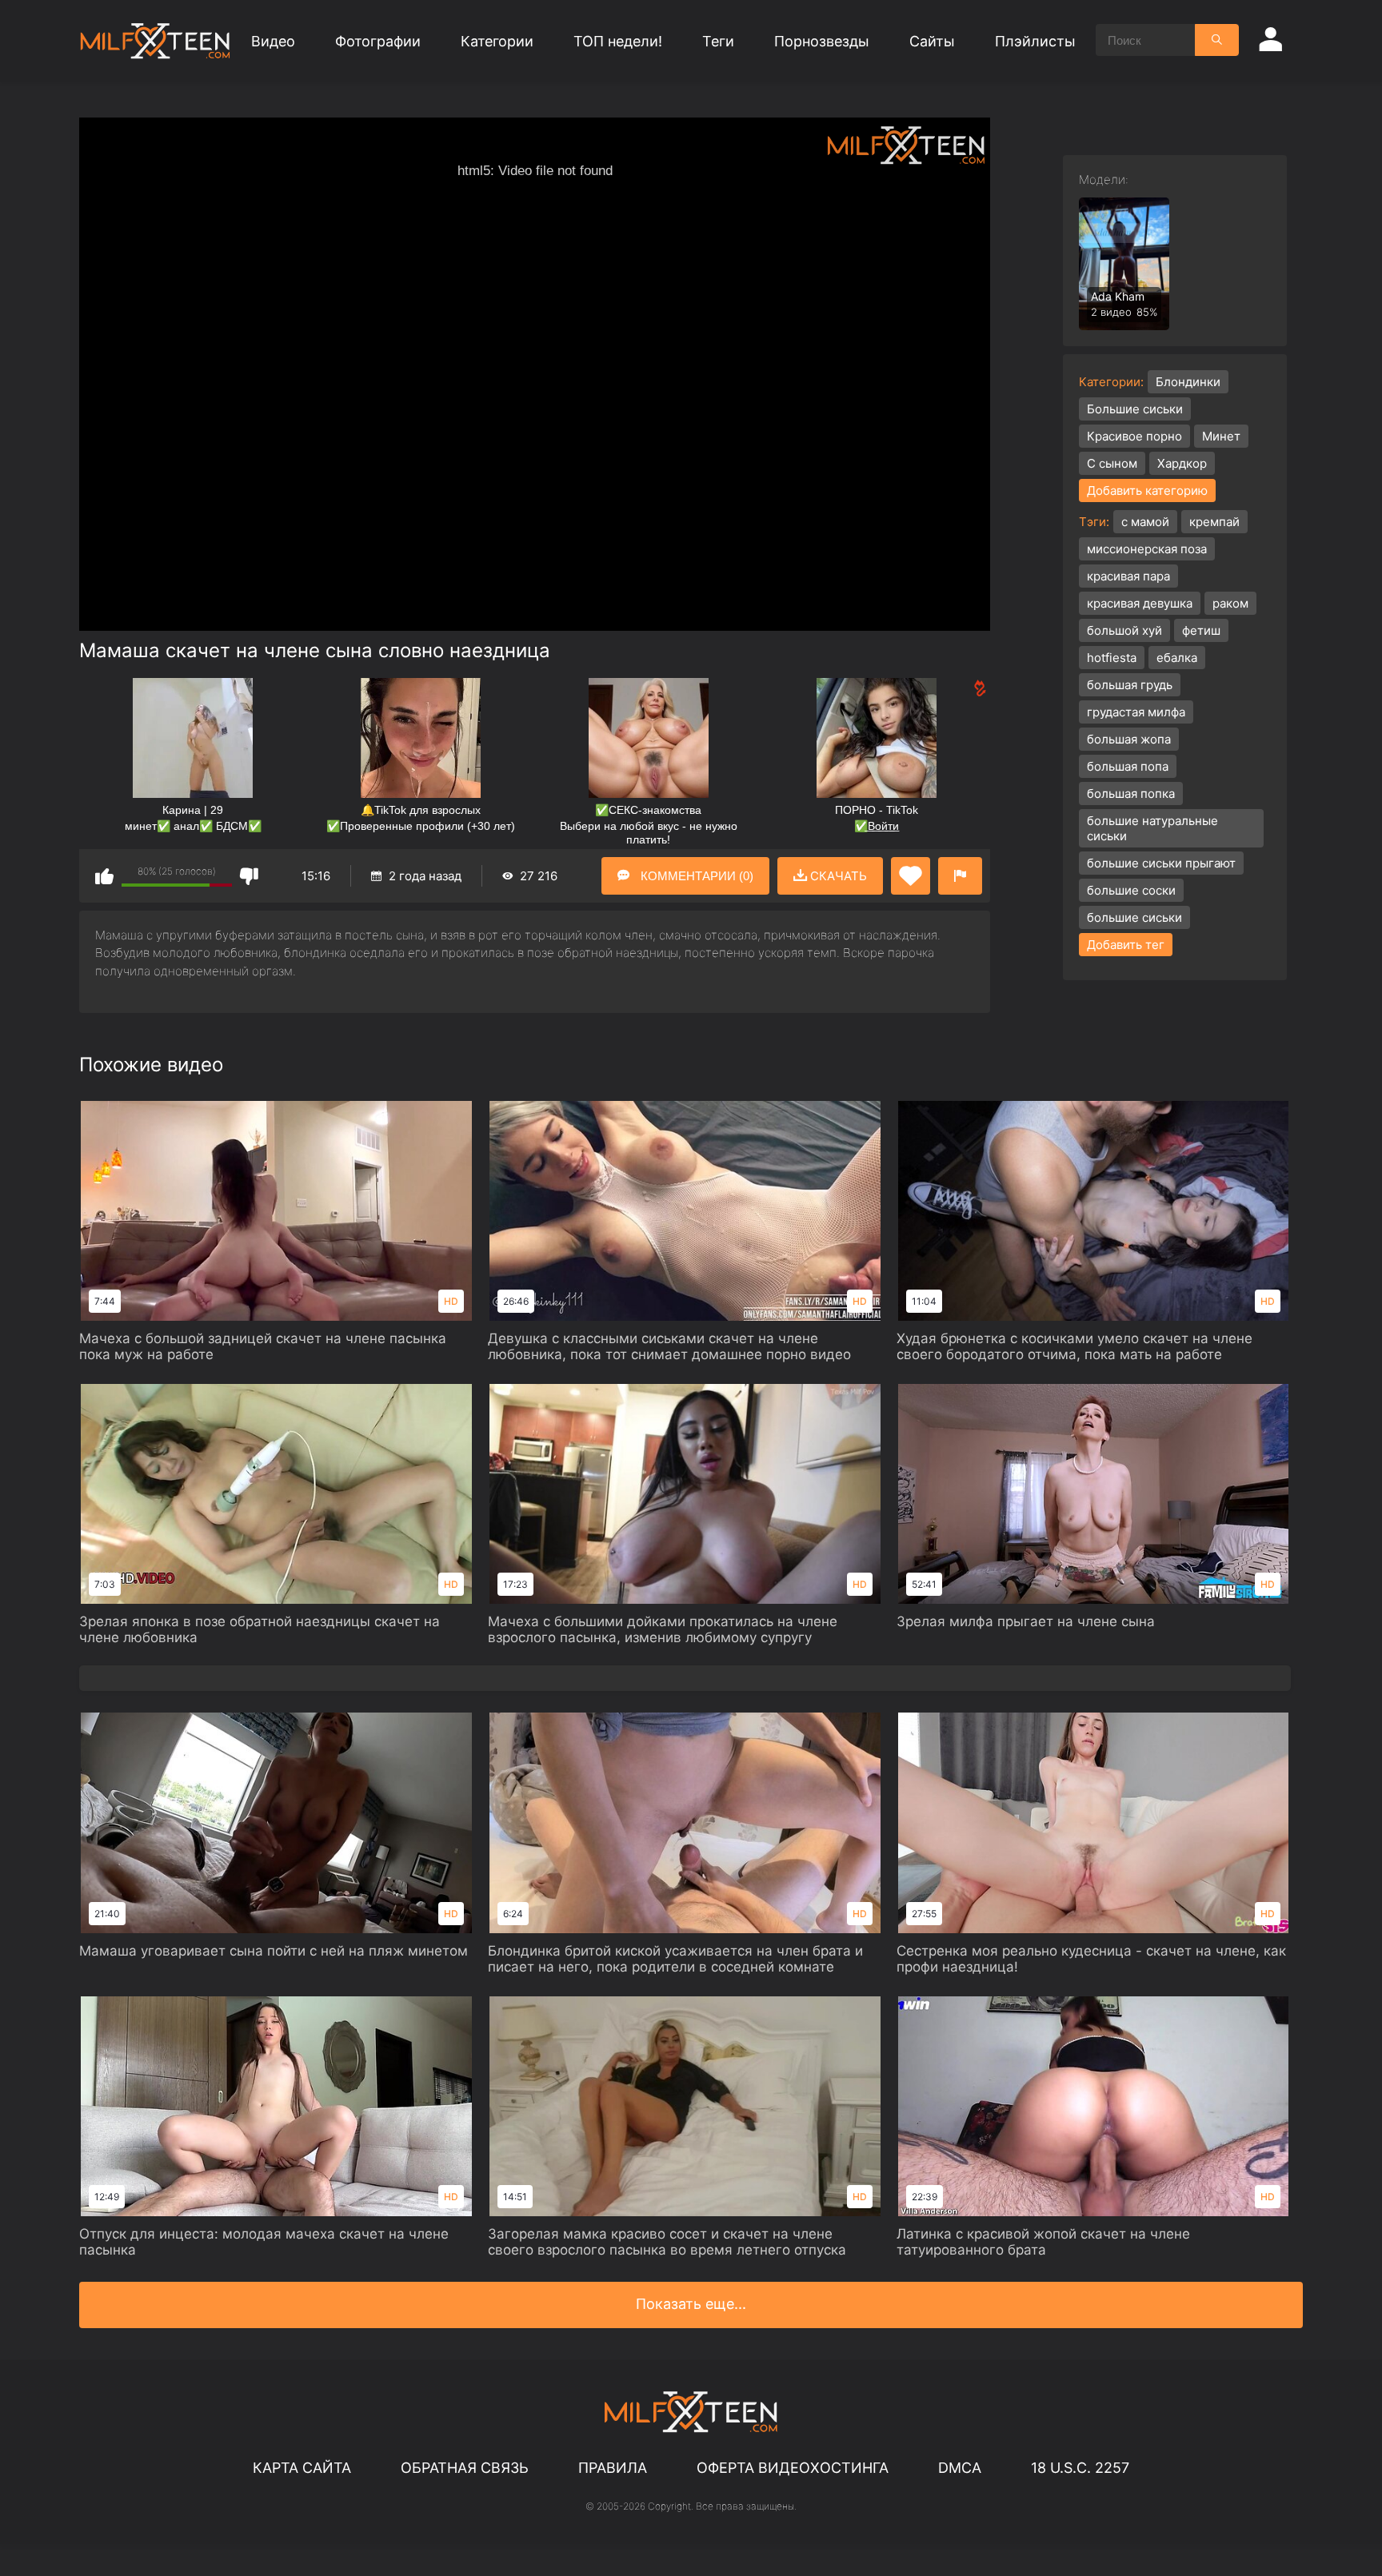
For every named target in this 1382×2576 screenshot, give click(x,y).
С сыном (1112, 463)
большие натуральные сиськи (1152, 828)
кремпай (1214, 522)
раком (1230, 603)
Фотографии (378, 41)
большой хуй (1124, 630)
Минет (1221, 436)
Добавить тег (1126, 945)
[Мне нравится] (104, 876)
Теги (718, 41)
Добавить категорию (1147, 490)
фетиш (1201, 630)
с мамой (1145, 522)
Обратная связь (465, 2468)
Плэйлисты (1035, 41)
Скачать (837, 876)
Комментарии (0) (695, 876)
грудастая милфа (1136, 712)
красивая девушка (1140, 603)
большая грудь (1130, 685)
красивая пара (1128, 576)
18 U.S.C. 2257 (1080, 2468)
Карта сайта (302, 2468)
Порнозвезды (822, 41)
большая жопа (1129, 739)
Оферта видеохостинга (793, 2468)
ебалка (1177, 658)
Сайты (932, 41)
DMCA (960, 2468)
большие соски (1131, 890)
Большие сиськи (1135, 409)
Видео (273, 41)
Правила (613, 2468)
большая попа (1128, 766)
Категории (497, 41)
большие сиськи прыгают (1161, 863)
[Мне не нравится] (249, 876)
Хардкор (1182, 463)
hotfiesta (1112, 658)
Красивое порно (1134, 436)
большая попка (1131, 794)
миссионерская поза (1147, 549)
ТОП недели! (618, 41)
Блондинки (1188, 382)
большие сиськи (1134, 917)
